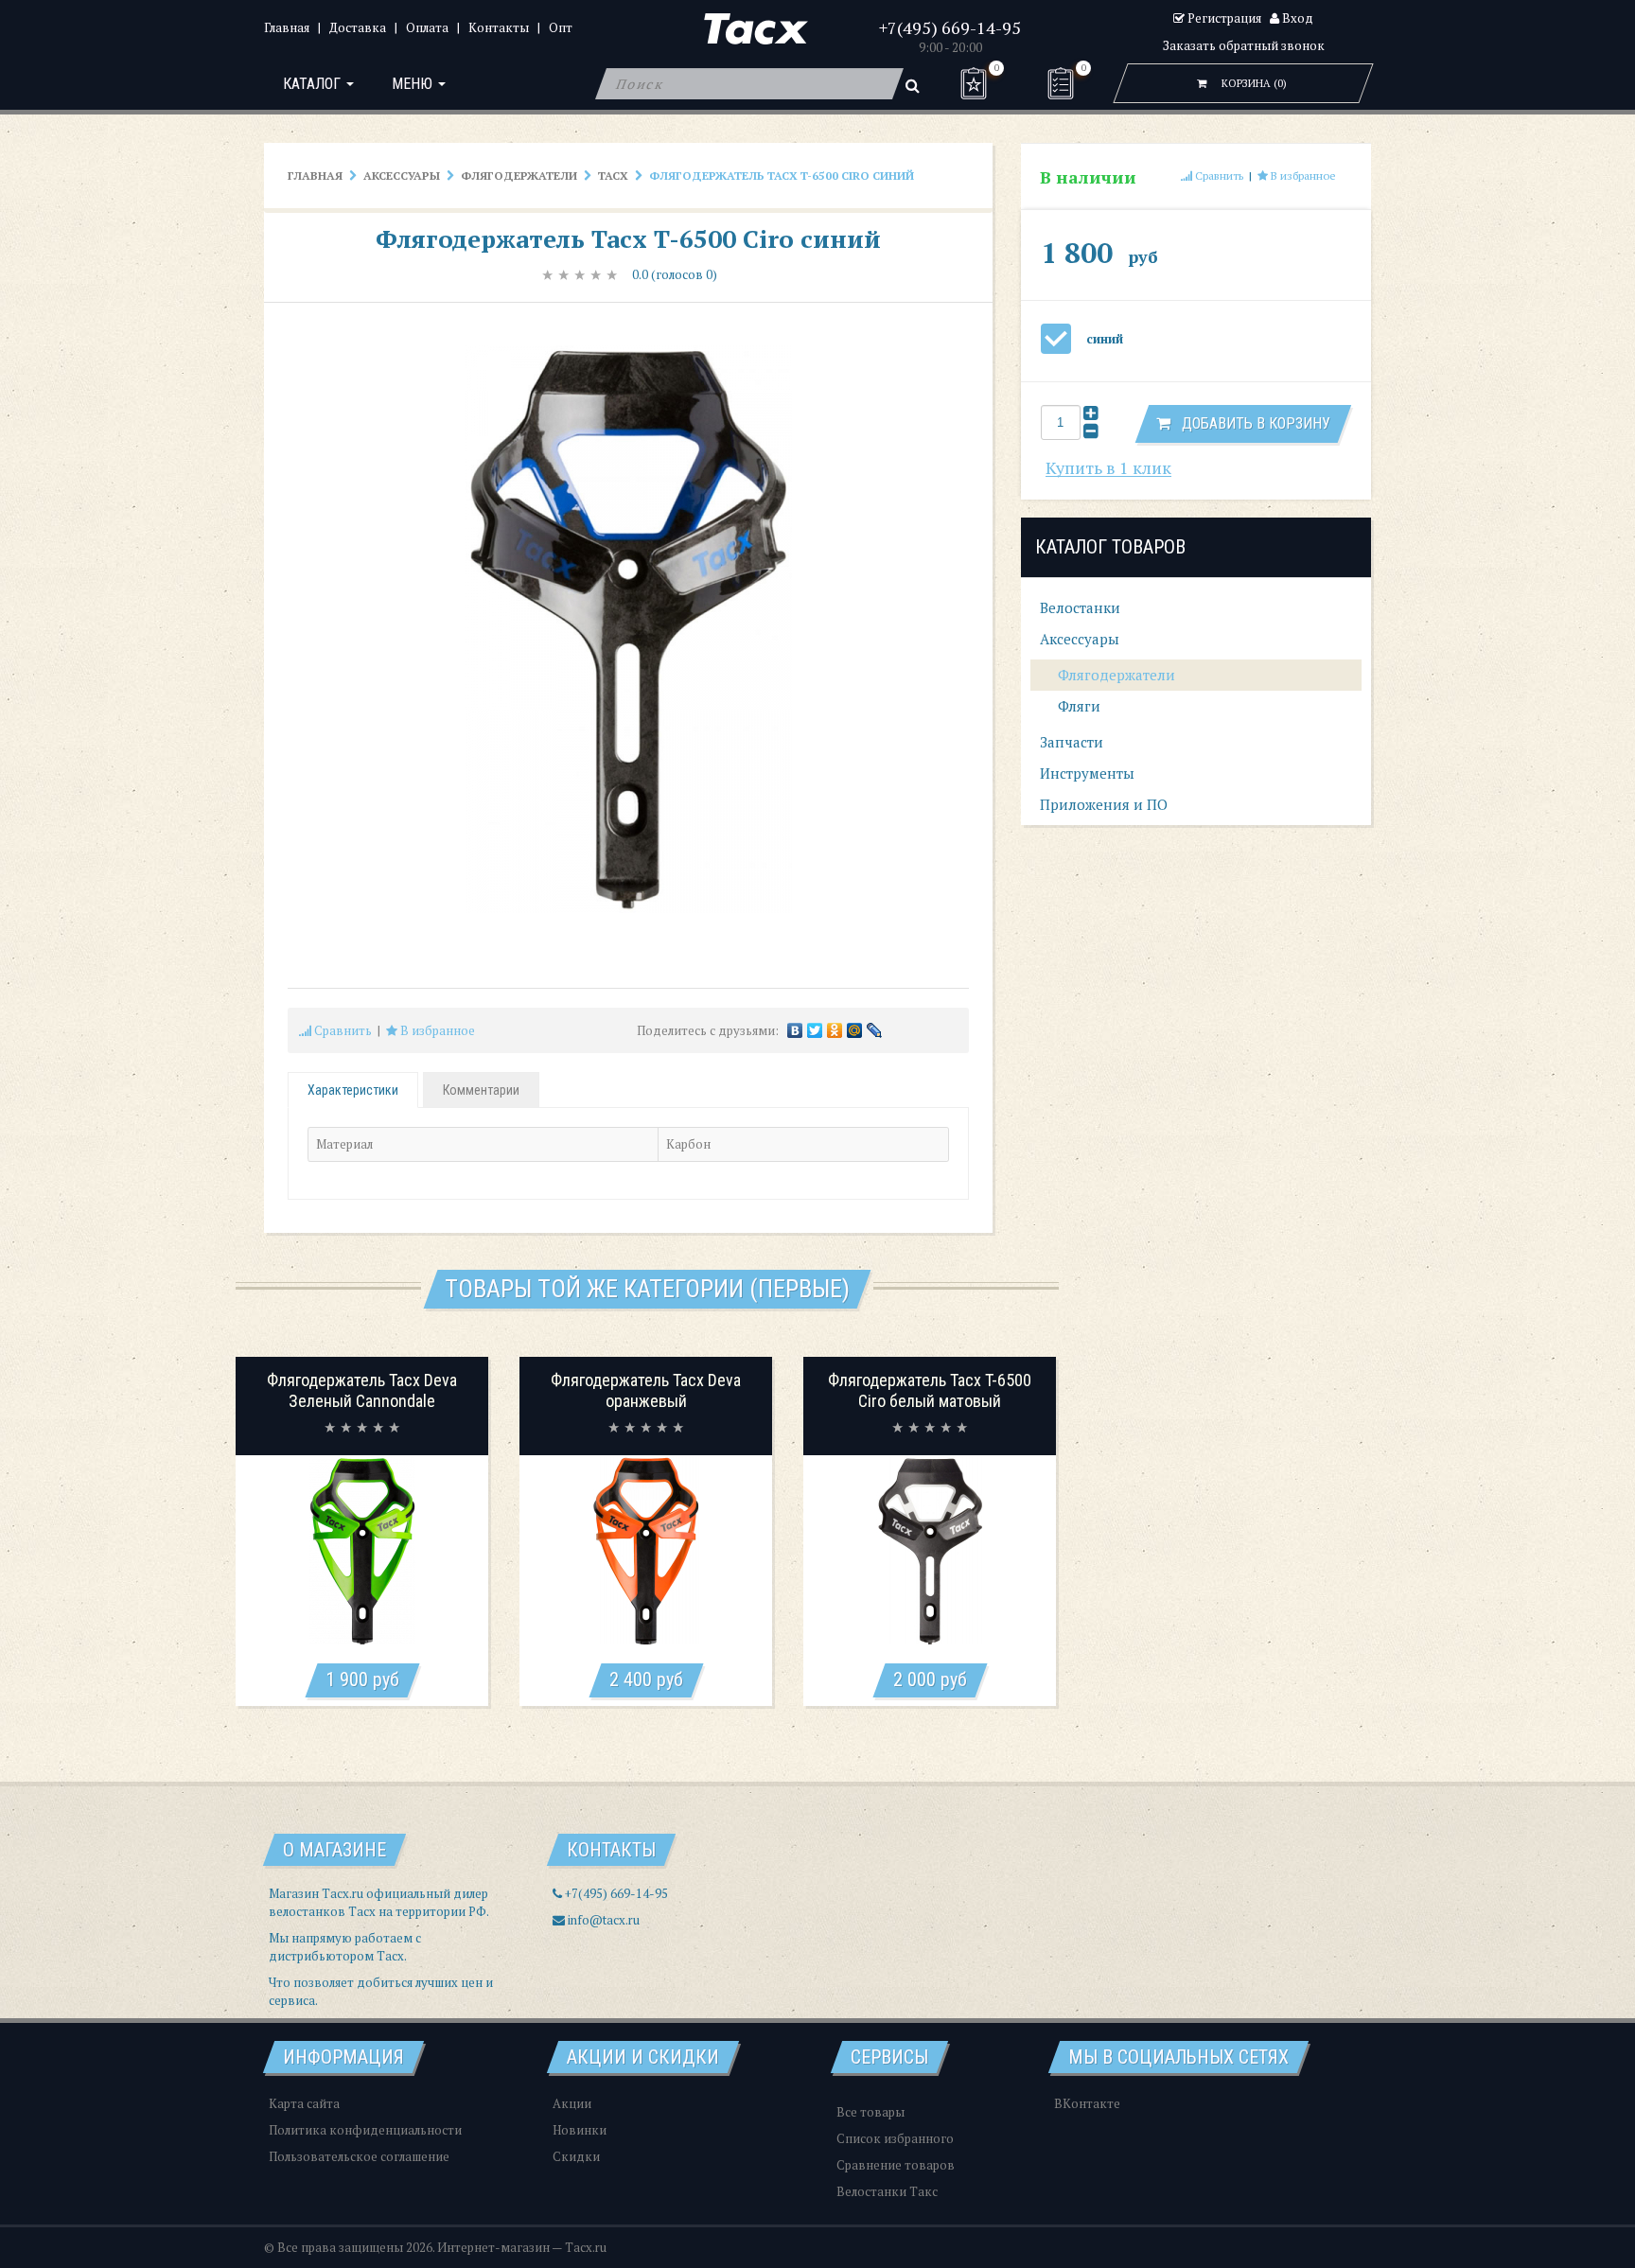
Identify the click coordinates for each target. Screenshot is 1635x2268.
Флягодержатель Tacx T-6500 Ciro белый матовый (930, 1390)
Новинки (580, 2130)
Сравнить (342, 1030)
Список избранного (895, 2138)
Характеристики (353, 1090)
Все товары (870, 2112)
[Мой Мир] (855, 1030)
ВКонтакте (1087, 2103)
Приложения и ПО (1104, 804)
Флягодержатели (519, 176)
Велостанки (1080, 607)
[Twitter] (815, 1030)
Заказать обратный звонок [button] (1244, 45)
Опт (561, 27)
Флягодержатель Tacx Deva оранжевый (646, 1390)
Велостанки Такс (887, 2191)
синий (1105, 339)
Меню (414, 84)
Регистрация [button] (1223, 18)
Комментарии (481, 1090)
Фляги (1077, 706)
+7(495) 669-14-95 (950, 27)
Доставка (358, 27)
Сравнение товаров (896, 2165)
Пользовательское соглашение (359, 2156)
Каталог (314, 84)
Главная (287, 27)
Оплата (427, 27)
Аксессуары (402, 176)
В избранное (436, 1030)
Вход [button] (1296, 18)
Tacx (613, 176)
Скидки (576, 2156)
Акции (572, 2103)
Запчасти (1072, 742)
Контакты (499, 27)
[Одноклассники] (835, 1030)
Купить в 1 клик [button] (1108, 468)
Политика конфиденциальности (365, 2130)
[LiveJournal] (875, 1030)
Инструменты (1087, 773)
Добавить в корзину (1250, 423)
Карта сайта (304, 2103)
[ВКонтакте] (795, 1030)
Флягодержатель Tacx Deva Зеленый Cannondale (362, 1390)
